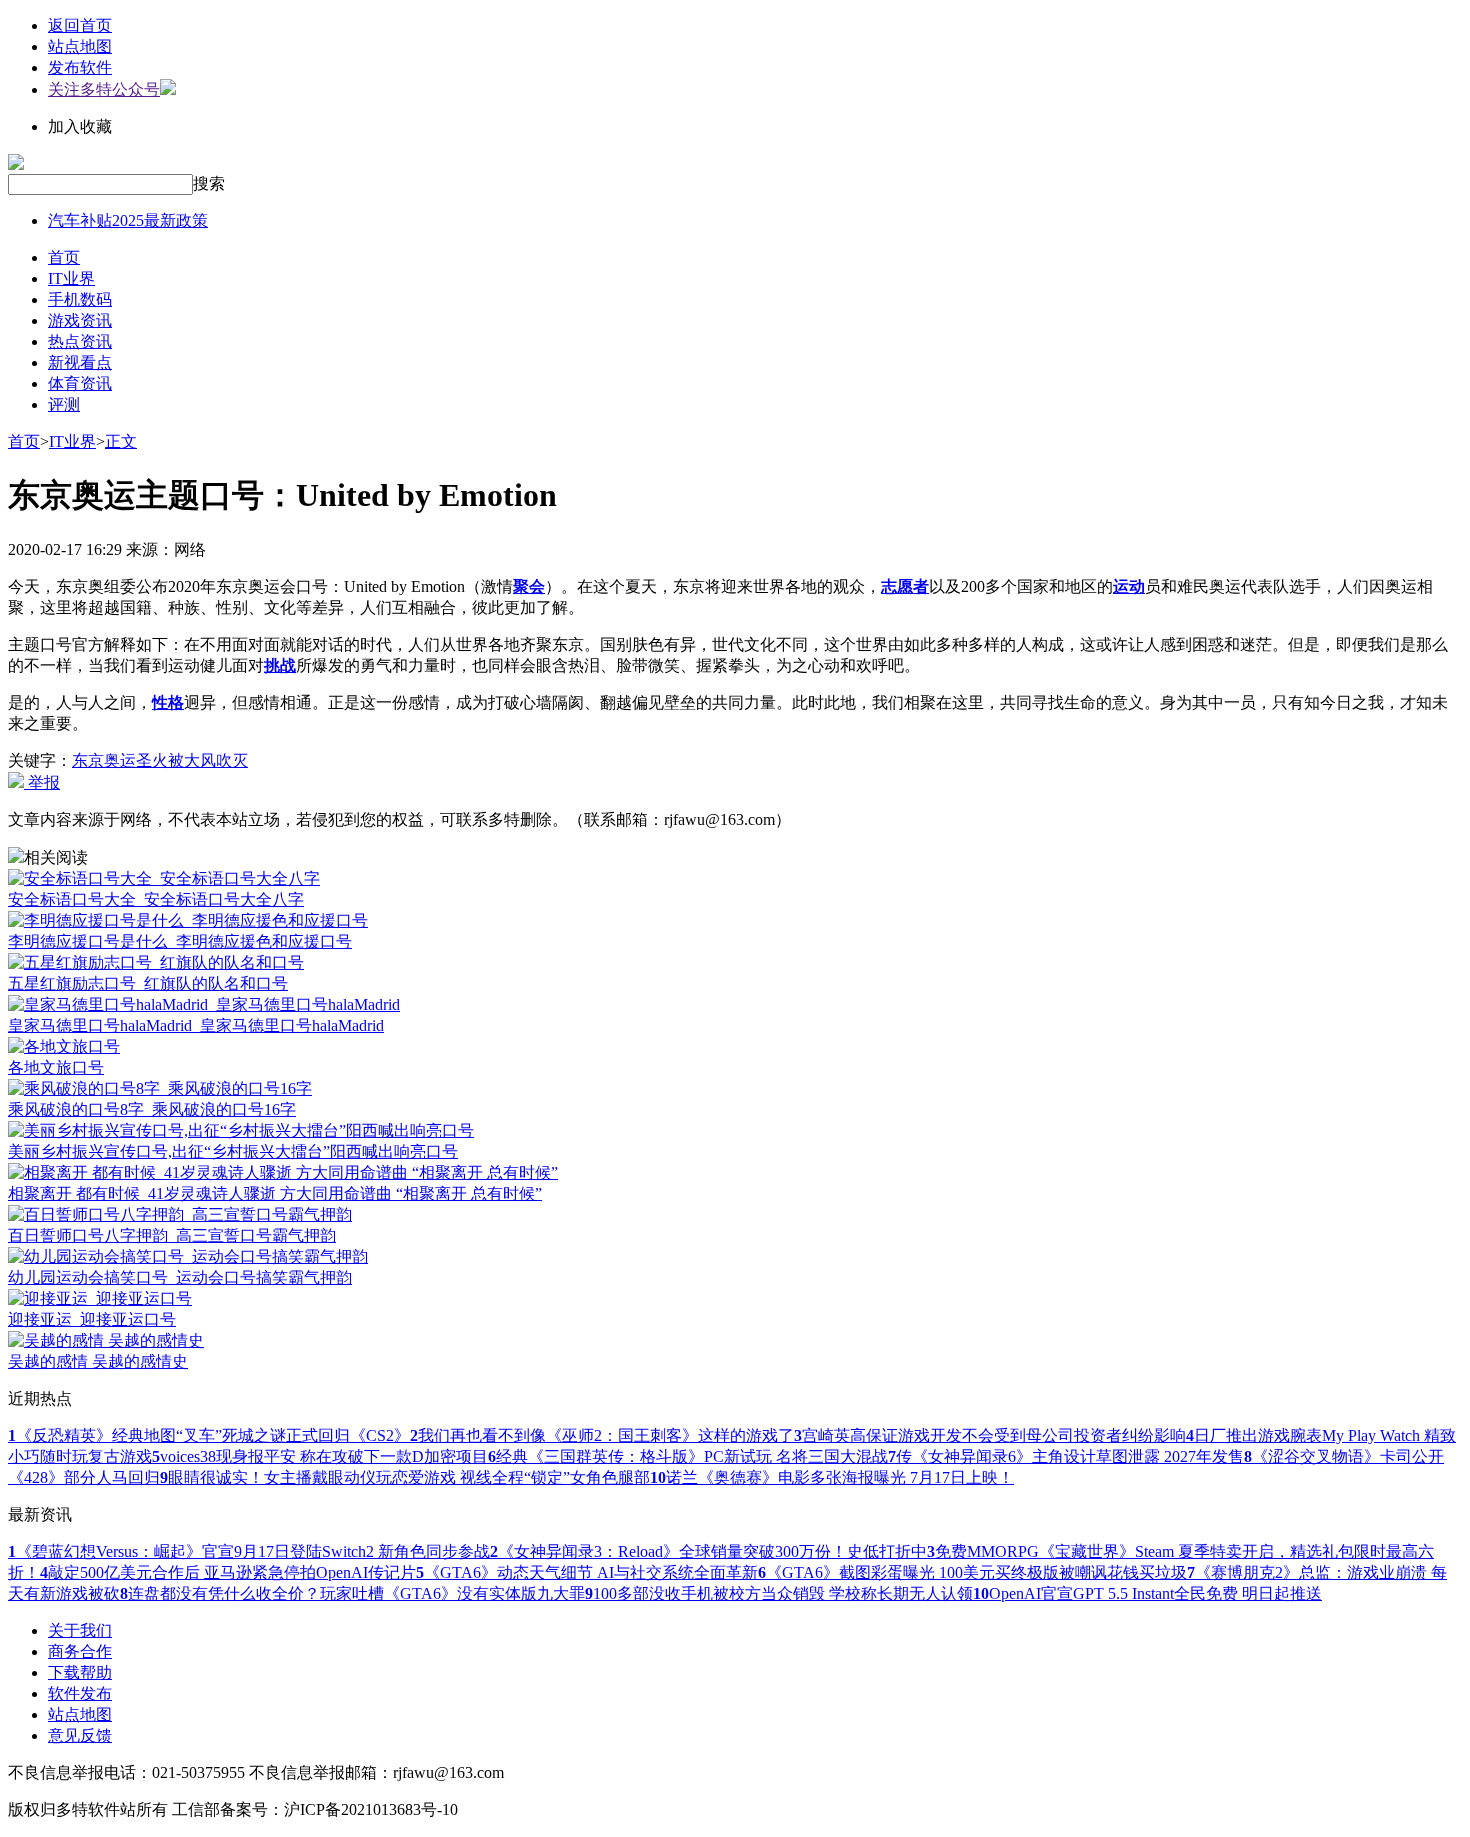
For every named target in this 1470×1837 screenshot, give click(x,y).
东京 (88, 760)
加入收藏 (80, 126)
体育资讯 (80, 383)
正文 (121, 441)
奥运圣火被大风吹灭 (176, 760)
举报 (42, 782)
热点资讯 (80, 341)
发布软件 (80, 67)
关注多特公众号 (104, 89)
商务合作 (80, 1651)
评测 (64, 404)
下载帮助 (80, 1672)
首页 (64, 257)
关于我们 (80, 1630)
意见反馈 (80, 1735)
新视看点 (80, 362)
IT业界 (71, 278)
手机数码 (80, 299)
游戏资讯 (80, 320)
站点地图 (80, 46)
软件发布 (80, 1693)
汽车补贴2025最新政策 (128, 220)
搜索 (209, 183)
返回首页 (80, 25)
